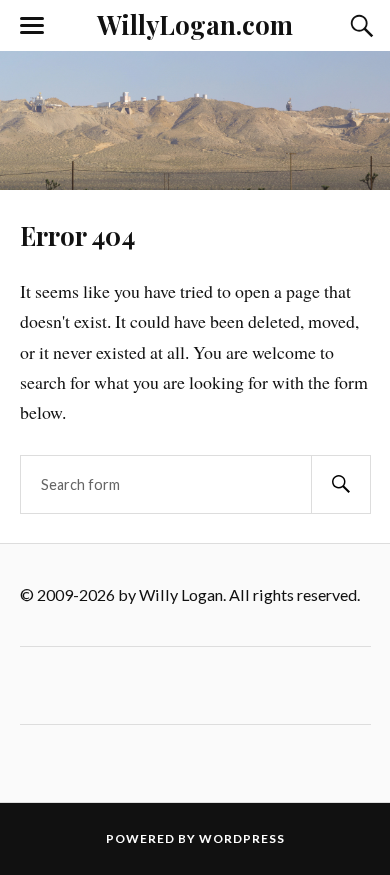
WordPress (242, 838)
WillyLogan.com (195, 24)
